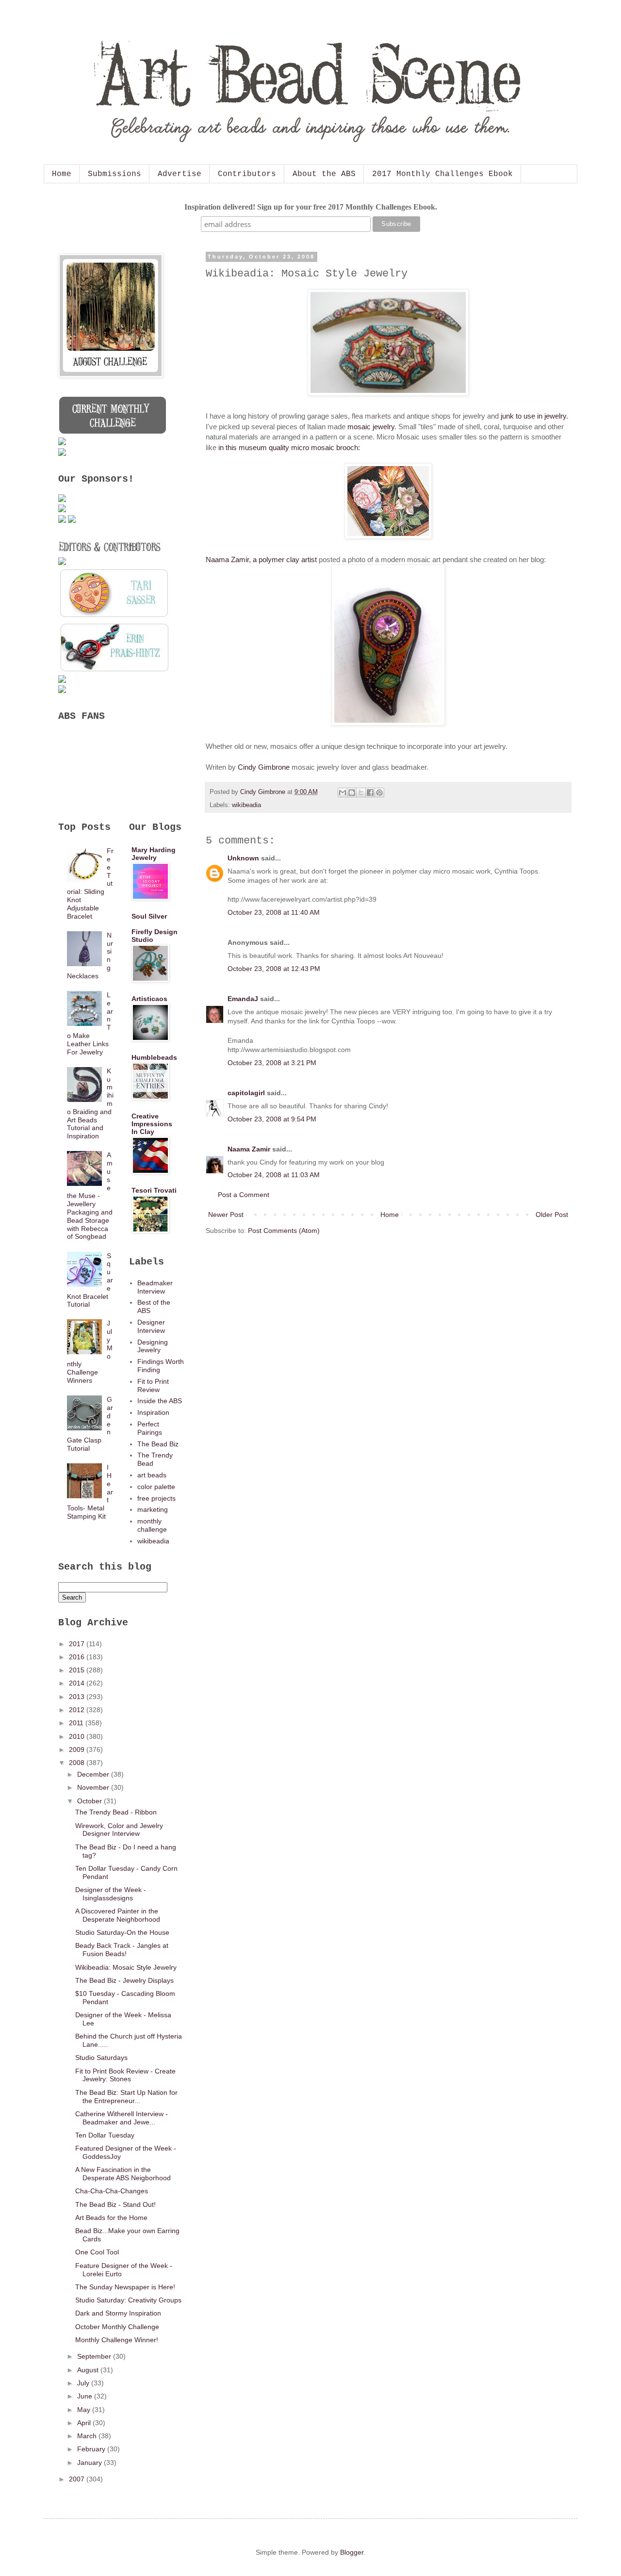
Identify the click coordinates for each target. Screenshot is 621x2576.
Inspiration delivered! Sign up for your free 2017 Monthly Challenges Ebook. (311, 207)
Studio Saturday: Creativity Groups (128, 2300)
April (85, 2423)
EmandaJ (243, 999)
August (89, 2370)
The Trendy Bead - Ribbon (116, 1812)
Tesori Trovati (154, 1190)
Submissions (114, 174)
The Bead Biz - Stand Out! (115, 2204)
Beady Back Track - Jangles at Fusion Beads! (122, 1950)
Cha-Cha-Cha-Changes (112, 2191)
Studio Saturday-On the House (122, 1932)
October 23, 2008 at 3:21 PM (272, 1063)
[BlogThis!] (352, 793)
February (92, 2449)
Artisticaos (149, 999)
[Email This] (343, 793)
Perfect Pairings (150, 1428)
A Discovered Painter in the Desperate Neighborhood (118, 1915)
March (88, 2436)
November (94, 1787)
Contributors (247, 174)
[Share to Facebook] (370, 793)
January (90, 2463)
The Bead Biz (158, 1444)
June (86, 2396)
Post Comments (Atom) (284, 1231)
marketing (153, 1509)
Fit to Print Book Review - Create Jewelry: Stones (125, 2075)
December (94, 1774)
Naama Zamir (249, 1149)
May (85, 2410)
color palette (156, 1487)
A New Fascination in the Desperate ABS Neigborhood (123, 2174)
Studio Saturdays (101, 2058)
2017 (78, 1644)
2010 (78, 1736)
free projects (156, 1498)
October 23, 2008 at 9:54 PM (272, 1119)
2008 (78, 1763)
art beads (152, 1475)
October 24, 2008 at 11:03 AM (274, 1175)
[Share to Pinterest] (379, 793)
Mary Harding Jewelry (154, 854)
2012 (78, 1710)
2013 (78, 1697)
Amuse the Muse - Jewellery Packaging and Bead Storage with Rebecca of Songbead (90, 1196)
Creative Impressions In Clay (152, 1124)
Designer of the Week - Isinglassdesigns (111, 1894)
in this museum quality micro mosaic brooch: (289, 447)
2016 (78, 1657)
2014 (78, 1683)
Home (62, 174)
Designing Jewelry (153, 1346)
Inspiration (153, 1412)
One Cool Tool (97, 2252)
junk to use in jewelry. (534, 416)
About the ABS (324, 174)
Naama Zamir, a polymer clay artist (261, 559)
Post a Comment (244, 1195)
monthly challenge (152, 1525)
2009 (78, 1750)
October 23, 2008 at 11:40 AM (274, 912)
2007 (78, 2479)
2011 (77, 1723)
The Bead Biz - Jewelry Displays (124, 1980)
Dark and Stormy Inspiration (118, 2313)
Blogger (352, 2552)
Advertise (180, 174)
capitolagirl (246, 1093)
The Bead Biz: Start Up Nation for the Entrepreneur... (126, 2097)
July (84, 2383)
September (95, 2356)
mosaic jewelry (371, 427)
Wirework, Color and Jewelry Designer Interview (119, 1830)
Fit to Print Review (153, 1385)
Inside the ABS (160, 1401)
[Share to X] (361, 793)
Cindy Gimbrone (264, 767)
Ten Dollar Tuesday (105, 2135)
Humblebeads (154, 1057)
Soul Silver (149, 916)
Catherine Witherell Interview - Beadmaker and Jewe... (122, 2118)
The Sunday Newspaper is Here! (125, 2287)
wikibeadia (246, 805)
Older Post (552, 1215)
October (90, 1801)
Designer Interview (151, 1326)
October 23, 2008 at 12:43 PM (274, 969)
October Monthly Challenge (117, 2327)
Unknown (243, 858)
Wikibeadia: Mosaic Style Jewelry (126, 1967)
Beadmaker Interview (155, 1287)
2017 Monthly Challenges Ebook (442, 174)
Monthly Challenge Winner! (117, 2340)
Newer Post (226, 1215)
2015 (78, 1670)
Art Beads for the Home (111, 2218)
